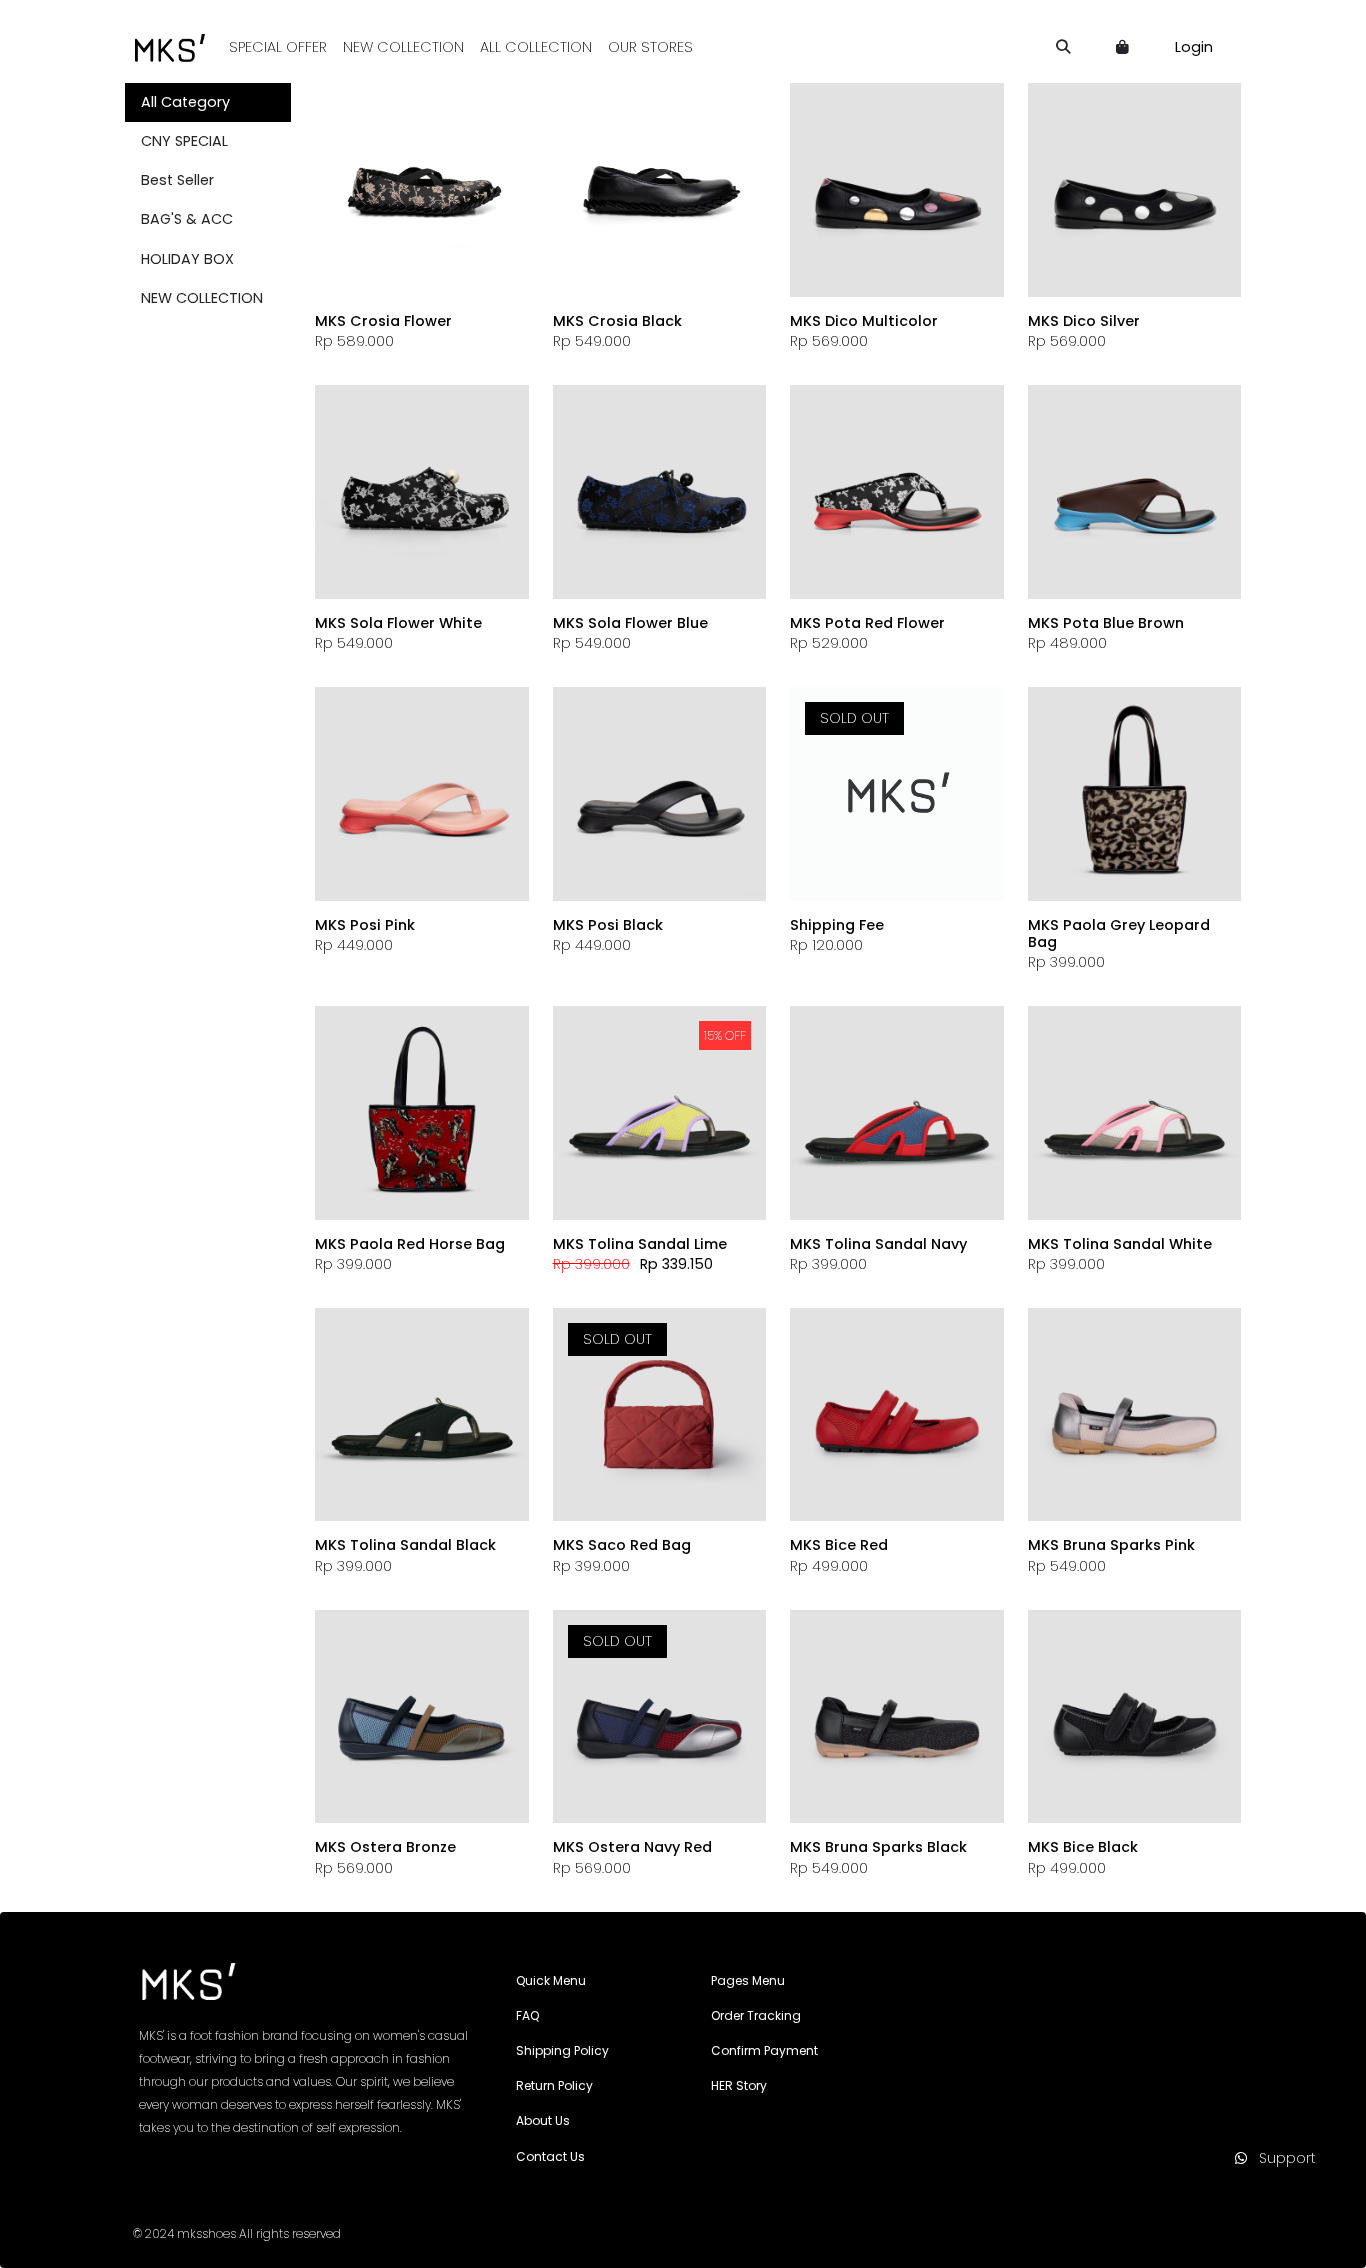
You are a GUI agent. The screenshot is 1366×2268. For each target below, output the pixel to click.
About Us (543, 2120)
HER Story (739, 2085)
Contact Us (550, 2156)
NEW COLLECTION (403, 47)
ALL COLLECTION (536, 47)
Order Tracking (756, 2015)
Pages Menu (748, 1980)
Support (1281, 2158)
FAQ (527, 2015)
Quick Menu (551, 1980)
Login (1194, 47)
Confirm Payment (764, 2050)
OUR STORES (650, 47)
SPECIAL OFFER (278, 47)
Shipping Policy (562, 2050)
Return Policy (554, 2085)
